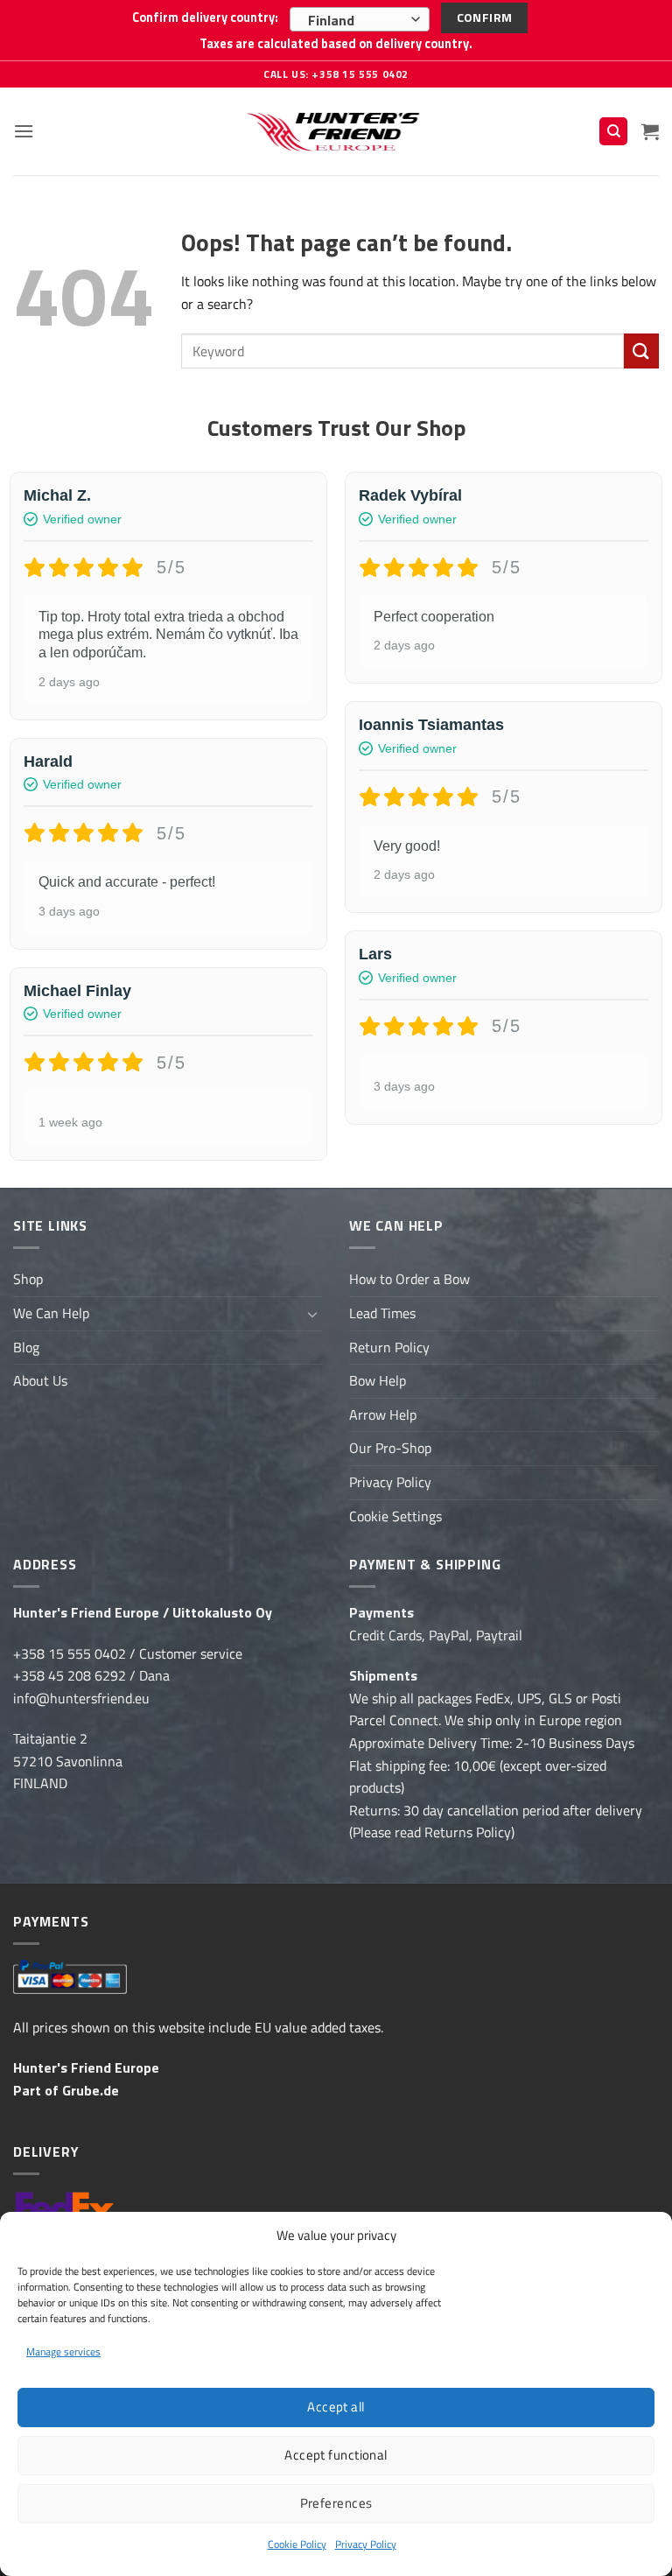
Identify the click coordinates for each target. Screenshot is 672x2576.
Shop (28, 1279)
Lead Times (382, 1313)
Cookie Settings (395, 1516)
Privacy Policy (366, 2544)
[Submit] (641, 351)
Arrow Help (383, 1414)
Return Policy (389, 1347)
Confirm (485, 17)
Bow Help (378, 1380)
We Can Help (51, 1313)
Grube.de (91, 2090)
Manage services (63, 2351)
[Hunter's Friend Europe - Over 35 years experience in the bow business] (336, 131)
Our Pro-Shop (390, 1448)
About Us (40, 1380)
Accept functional (336, 2455)
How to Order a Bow (409, 1279)
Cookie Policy (297, 2544)
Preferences (336, 2503)
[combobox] (360, 19)
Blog (26, 1347)
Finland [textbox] (331, 20)
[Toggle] (312, 1314)
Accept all (336, 2407)
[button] (24, 131)
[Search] (613, 132)
